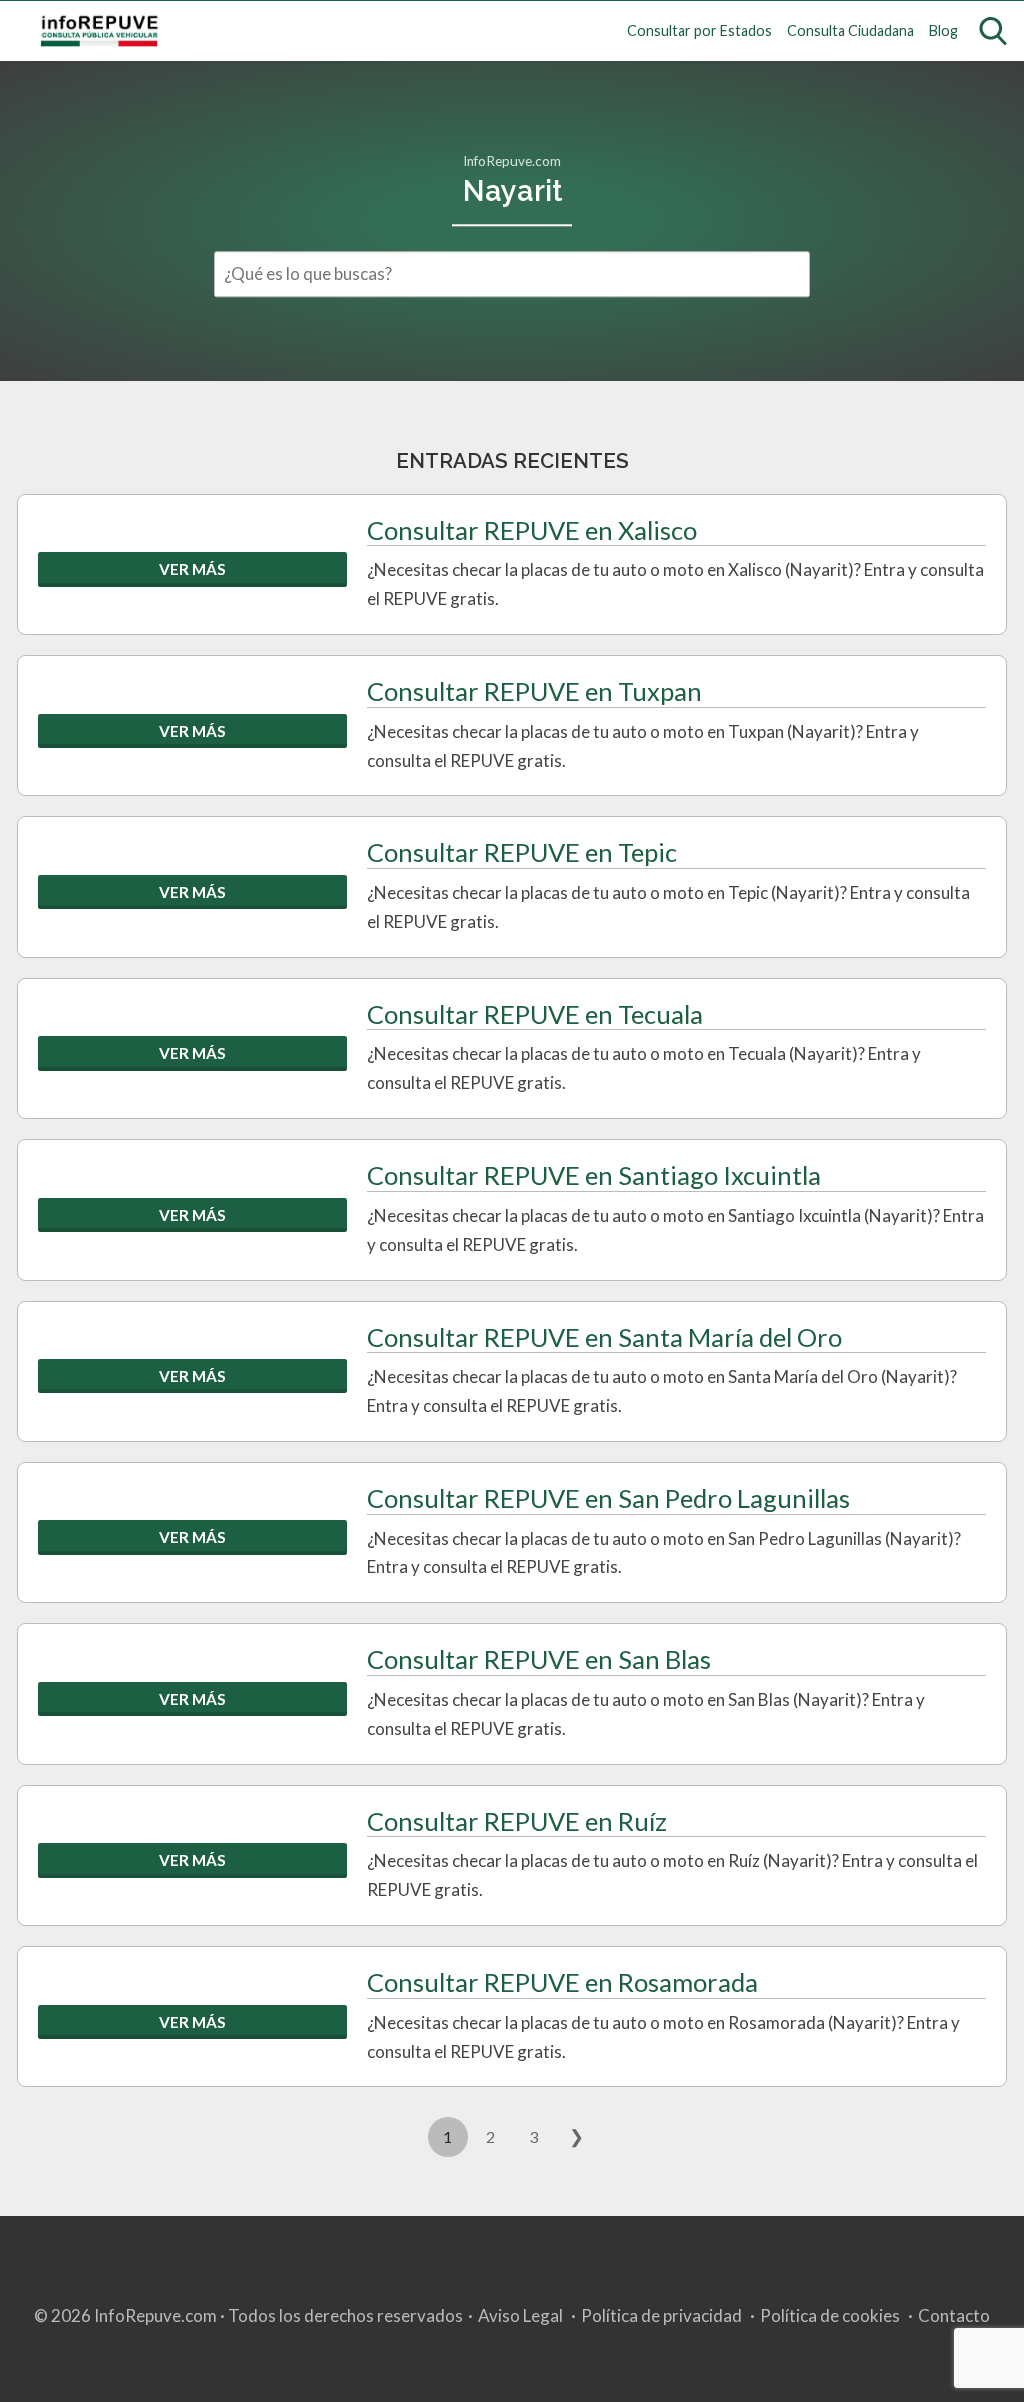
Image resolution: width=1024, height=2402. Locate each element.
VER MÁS (192, 569)
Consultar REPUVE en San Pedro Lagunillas (608, 1498)
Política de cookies (830, 2315)
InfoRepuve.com (512, 161)
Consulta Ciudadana (850, 30)
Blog (943, 30)
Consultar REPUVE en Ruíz (517, 1821)
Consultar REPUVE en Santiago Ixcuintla (594, 1175)
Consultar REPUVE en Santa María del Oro (604, 1337)
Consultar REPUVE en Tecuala (535, 1014)
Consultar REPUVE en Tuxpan (534, 691)
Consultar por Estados (699, 30)
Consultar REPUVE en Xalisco (532, 530)
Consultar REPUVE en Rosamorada (562, 1982)
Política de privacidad (661, 2315)
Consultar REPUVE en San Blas (539, 1659)
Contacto (954, 2315)
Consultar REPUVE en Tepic (522, 852)
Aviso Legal (520, 2315)
